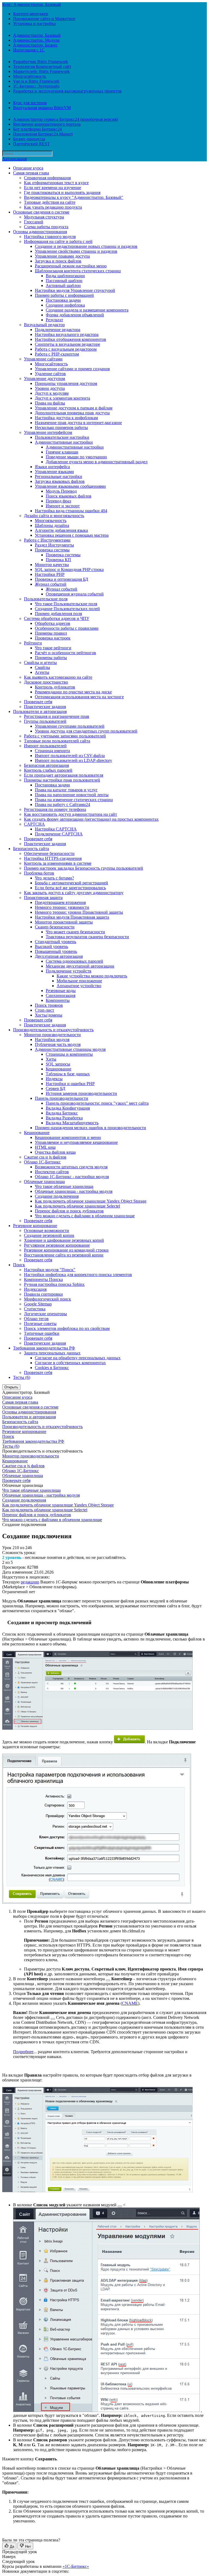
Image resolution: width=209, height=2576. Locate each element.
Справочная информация (47, 178)
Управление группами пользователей (70, 726)
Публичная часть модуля (58, 1044)
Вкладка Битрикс (62, 1113)
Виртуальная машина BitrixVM (42, 108)
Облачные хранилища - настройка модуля (74, 1191)
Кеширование (59, 1069)
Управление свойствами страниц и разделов (76, 251)
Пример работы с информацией (64, 295)
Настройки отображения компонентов (70, 339)
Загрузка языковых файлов (60, 481)
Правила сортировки (43, 1294)
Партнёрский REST (31, 144)
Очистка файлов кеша (55, 1152)
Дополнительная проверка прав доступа (72, 413)
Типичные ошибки (42, 1333)
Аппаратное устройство (79, 986)
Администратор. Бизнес (35, 45)
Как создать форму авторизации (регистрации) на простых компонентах (91, 819)
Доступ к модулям (52, 393)
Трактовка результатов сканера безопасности (87, 937)
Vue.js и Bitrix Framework (36, 81)
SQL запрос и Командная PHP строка (69, 569)
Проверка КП (58, 560)
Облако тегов (36, 1319)
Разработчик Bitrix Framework (41, 62)
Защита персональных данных (52, 1353)
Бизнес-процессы (29, 139)
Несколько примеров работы (61, 427)
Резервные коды (61, 991)
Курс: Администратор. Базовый (32, 4)
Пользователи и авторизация (40, 711)
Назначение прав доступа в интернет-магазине (78, 423)
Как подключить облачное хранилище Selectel (77, 1206)
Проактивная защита (43, 898)
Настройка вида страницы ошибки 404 (71, 511)
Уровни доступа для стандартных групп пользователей (86, 731)
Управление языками (54, 472)
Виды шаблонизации (65, 276)
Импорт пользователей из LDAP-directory (73, 760)
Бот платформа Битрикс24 (37, 129)
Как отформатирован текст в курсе (56, 183)
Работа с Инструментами (47, 540)
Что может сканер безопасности (75, 932)
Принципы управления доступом (66, 383)
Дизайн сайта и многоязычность (54, 516)
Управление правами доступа (62, 256)
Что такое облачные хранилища (64, 1186)
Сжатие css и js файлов (45, 1157)
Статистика (35, 1309)
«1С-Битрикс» (76, 2566)
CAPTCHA (34, 824)
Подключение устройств (69, 971)
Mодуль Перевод (61, 491)
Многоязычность (51, 521)
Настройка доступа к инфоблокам (66, 418)
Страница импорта (52, 751)
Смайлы (42, 667)
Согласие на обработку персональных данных (78, 1358)
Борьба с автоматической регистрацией (71, 883)
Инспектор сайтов (52, 1172)
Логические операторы (45, 1314)
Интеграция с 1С (29, 50)
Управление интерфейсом (48, 432)
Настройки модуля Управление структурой (75, 290)
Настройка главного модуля (50, 237)
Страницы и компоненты (69, 1054)
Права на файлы (50, 403)
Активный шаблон (63, 285)
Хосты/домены (49, 1015)
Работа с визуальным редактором (66, 349)
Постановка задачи (63, 300)
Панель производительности (62, 1098)
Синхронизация (61, 995)
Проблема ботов (39, 873)
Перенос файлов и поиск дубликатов (69, 1211)
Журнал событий (51, 584)
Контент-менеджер (31, 14)
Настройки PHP (50, 574)
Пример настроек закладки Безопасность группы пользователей (84, 868)
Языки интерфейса (52, 467)
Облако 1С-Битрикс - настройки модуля (72, 1177)
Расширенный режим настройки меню (71, 266)
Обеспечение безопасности (49, 853)
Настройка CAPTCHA (56, 829)
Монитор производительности (52, 1035)
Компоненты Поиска (43, 1279)
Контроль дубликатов (55, 687)
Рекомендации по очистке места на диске (73, 692)
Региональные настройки (59, 476)
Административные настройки (64, 442)
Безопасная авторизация (46, 765)
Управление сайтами (43, 359)
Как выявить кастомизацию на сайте (58, 677)
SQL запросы (58, 1064)
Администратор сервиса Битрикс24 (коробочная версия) (65, 119)
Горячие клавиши (62, 452)
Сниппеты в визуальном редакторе (67, 344)
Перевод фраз (58, 501)
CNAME (130, 2003)
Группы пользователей (45, 721)
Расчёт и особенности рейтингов (65, 653)
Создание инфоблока (65, 305)
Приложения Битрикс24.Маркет (43, 134)
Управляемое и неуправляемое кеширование (76, 1142)
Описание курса (28, 168)
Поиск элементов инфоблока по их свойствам (67, 1328)
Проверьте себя (38, 702)
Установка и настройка (34, 24)
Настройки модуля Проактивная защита (72, 917)
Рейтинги (33, 643)
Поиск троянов (49, 1005)
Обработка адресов (53, 623)
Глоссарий (34, 222)
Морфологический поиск (47, 1299)
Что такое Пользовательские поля (66, 604)
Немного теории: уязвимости (62, 907)
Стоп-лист (44, 1010)
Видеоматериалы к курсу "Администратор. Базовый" (74, 197)
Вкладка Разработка (64, 1118)
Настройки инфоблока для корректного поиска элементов (78, 1275)
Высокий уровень (51, 946)
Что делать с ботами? (54, 878)
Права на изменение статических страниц (74, 800)
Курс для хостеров (30, 103)
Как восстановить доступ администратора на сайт (70, 814)
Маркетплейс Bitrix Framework (41, 71)
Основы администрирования (40, 232)
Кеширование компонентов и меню (68, 1137)
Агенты (42, 672)
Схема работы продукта (46, 227)
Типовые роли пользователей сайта (57, 741)
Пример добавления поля (58, 614)
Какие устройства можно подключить (92, 976)
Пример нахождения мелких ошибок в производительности (90, 1128)
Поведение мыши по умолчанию (76, 457)
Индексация (35, 1289)
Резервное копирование (35, 1226)
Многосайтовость (30, 76)
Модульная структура (44, 217)
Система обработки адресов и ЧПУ (57, 618)
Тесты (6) (22, 1377)
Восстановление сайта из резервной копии (64, 1255)
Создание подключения (57, 1196)
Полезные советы (40, 1323)
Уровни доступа (50, 388)
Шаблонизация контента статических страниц (78, 271)
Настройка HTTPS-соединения (53, 858)
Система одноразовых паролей (74, 961)
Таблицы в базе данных (68, 1074)
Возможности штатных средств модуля (71, 1167)
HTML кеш (45, 1147)
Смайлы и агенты (40, 662)
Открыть (11, 1387)
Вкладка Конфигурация (68, 1108)
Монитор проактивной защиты (64, 922)
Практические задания (45, 707)
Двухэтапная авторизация (59, 956)
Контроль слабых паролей (48, 770)
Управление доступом (44, 379)
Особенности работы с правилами (67, 628)
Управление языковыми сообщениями (70, 486)
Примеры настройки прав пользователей (62, 780)
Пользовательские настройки (62, 437)
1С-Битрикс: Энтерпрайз (36, 86)
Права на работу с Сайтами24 (62, 804)
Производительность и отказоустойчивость (53, 1030)
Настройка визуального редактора (67, 334)
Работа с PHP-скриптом (57, 354)
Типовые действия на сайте (50, 202)
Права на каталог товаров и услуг (66, 790)
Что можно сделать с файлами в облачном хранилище (85, 1216)
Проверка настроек (53, 638)
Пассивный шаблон (64, 281)
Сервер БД (56, 1088)
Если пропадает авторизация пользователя (64, 775)
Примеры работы (51, 658)
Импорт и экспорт (63, 506)
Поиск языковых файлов (69, 496)
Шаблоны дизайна (52, 525)
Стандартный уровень (56, 942)
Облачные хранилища (44, 1182)
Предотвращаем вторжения (60, 902)
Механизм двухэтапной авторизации (80, 966)
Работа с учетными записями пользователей (65, 736)
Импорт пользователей (45, 746)
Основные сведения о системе (41, 212)
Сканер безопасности (55, 927)
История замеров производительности (81, 1093)
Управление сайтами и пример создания (72, 369)
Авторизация (14, 159)
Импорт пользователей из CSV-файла (70, 756)
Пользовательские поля (46, 599)
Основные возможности (47, 1230)
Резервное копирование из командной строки (66, 1250)
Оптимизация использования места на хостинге (79, 697)
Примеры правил (51, 633)
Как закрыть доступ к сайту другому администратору (74, 893)
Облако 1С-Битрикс (42, 1162)
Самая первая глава (31, 173)
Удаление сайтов (50, 374)
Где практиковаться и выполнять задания (62, 192)
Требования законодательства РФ (44, 1348)
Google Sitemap (38, 1304)
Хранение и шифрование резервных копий (64, 1240)
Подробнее (23, 2052)
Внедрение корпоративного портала (47, 124)
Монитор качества (52, 565)
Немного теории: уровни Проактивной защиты (79, 912)
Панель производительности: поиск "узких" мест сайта (97, 1103)
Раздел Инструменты (54, 545)
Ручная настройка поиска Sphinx (54, 1284)
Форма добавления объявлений (75, 315)
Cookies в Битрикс (52, 1368)
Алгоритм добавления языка (61, 530)
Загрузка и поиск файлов (58, 261)
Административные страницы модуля (70, 1049)
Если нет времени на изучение (53, 188)
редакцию (30, 1582)
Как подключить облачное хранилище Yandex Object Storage (91, 1201)
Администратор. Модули (36, 40)
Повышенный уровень (56, 951)
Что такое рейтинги (53, 648)
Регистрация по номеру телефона (55, 809)
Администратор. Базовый (37, 35)
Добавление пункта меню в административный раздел (97, 462)
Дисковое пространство (46, 682)
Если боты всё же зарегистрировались (70, 888)
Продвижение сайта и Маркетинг (44, 19)
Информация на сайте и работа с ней (58, 241)
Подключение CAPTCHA (59, 834)
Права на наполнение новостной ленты (72, 795)
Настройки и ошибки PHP (70, 1084)
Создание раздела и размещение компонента (87, 310)
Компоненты (58, 1000)
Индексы (54, 1079)
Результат (54, 320)
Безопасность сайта (31, 849)
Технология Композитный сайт (42, 67)
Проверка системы (52, 550)
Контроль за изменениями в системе (58, 863)
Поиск (19, 1265)
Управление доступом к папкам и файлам (74, 408)
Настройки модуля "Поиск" (50, 1270)
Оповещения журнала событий (75, 594)
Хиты (51, 1059)
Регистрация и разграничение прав (57, 716)
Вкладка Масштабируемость (72, 1123)
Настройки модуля (52, 1040)
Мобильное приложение (79, 981)
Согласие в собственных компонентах (70, 1363)
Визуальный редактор (44, 325)
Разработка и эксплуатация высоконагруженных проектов (67, 91)
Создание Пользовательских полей (67, 609)
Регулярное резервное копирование (57, 1245)
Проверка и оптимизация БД (62, 579)
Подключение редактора (58, 330)
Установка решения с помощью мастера (72, 535)
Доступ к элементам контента (62, 398)
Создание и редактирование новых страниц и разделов (86, 246)
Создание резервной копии (49, 1235)
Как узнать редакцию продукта (53, 207)
